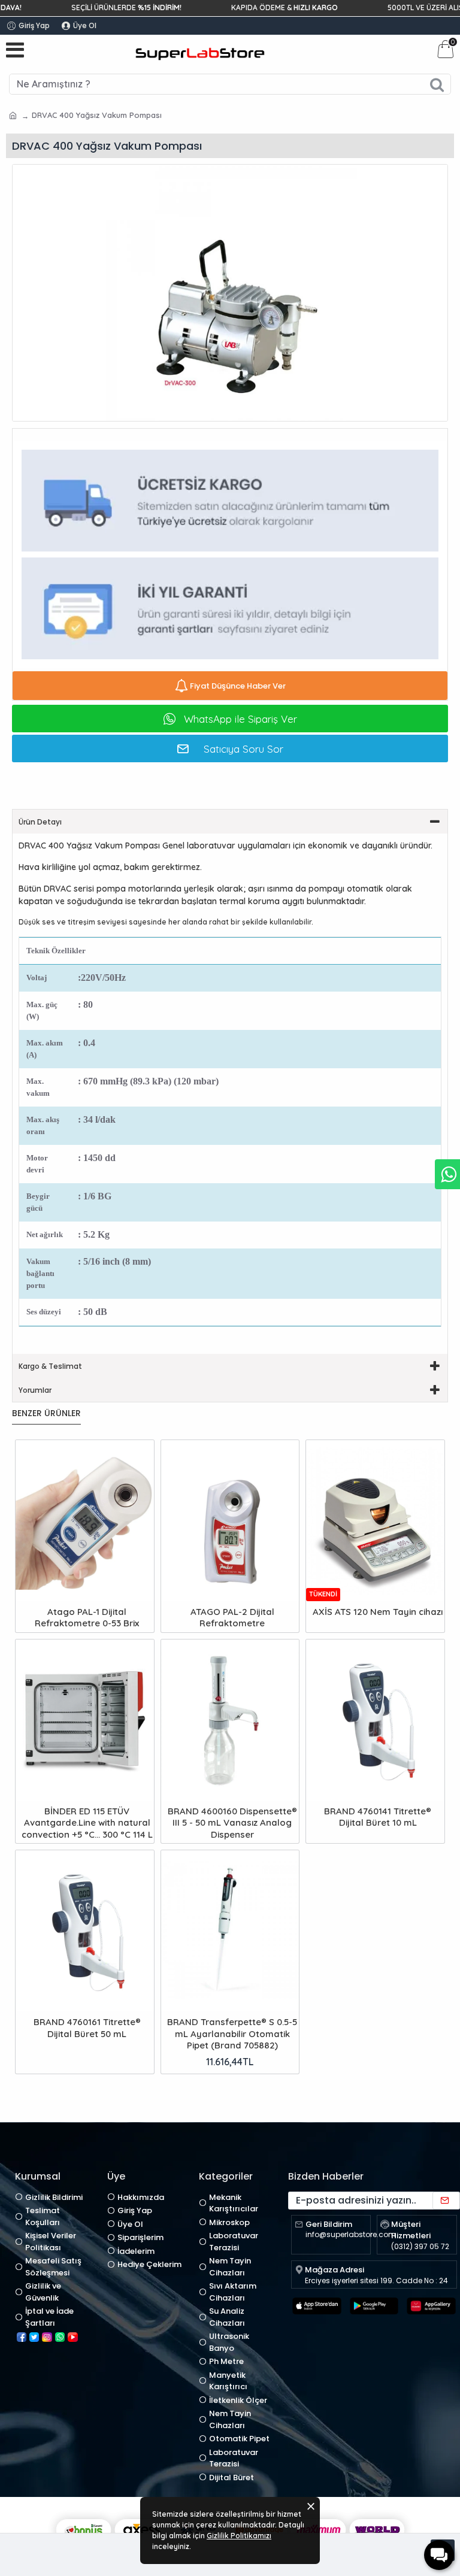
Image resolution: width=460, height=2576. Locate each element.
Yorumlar (35, 1390)
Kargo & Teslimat (50, 1366)
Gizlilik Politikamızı (239, 2536)
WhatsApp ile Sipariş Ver (240, 719)
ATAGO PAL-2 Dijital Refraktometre (232, 1618)
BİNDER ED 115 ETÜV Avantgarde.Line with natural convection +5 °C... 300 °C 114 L (87, 1823)
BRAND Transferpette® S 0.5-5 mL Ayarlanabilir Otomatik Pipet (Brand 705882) (232, 2033)
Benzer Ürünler (46, 1414)
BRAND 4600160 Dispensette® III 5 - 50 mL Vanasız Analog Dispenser (232, 1823)
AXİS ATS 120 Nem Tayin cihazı (378, 1612)
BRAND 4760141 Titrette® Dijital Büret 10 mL (378, 1817)
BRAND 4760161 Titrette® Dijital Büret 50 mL (87, 2028)
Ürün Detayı (40, 822)
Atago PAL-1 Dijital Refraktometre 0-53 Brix (87, 1618)
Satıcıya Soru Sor (243, 749)
